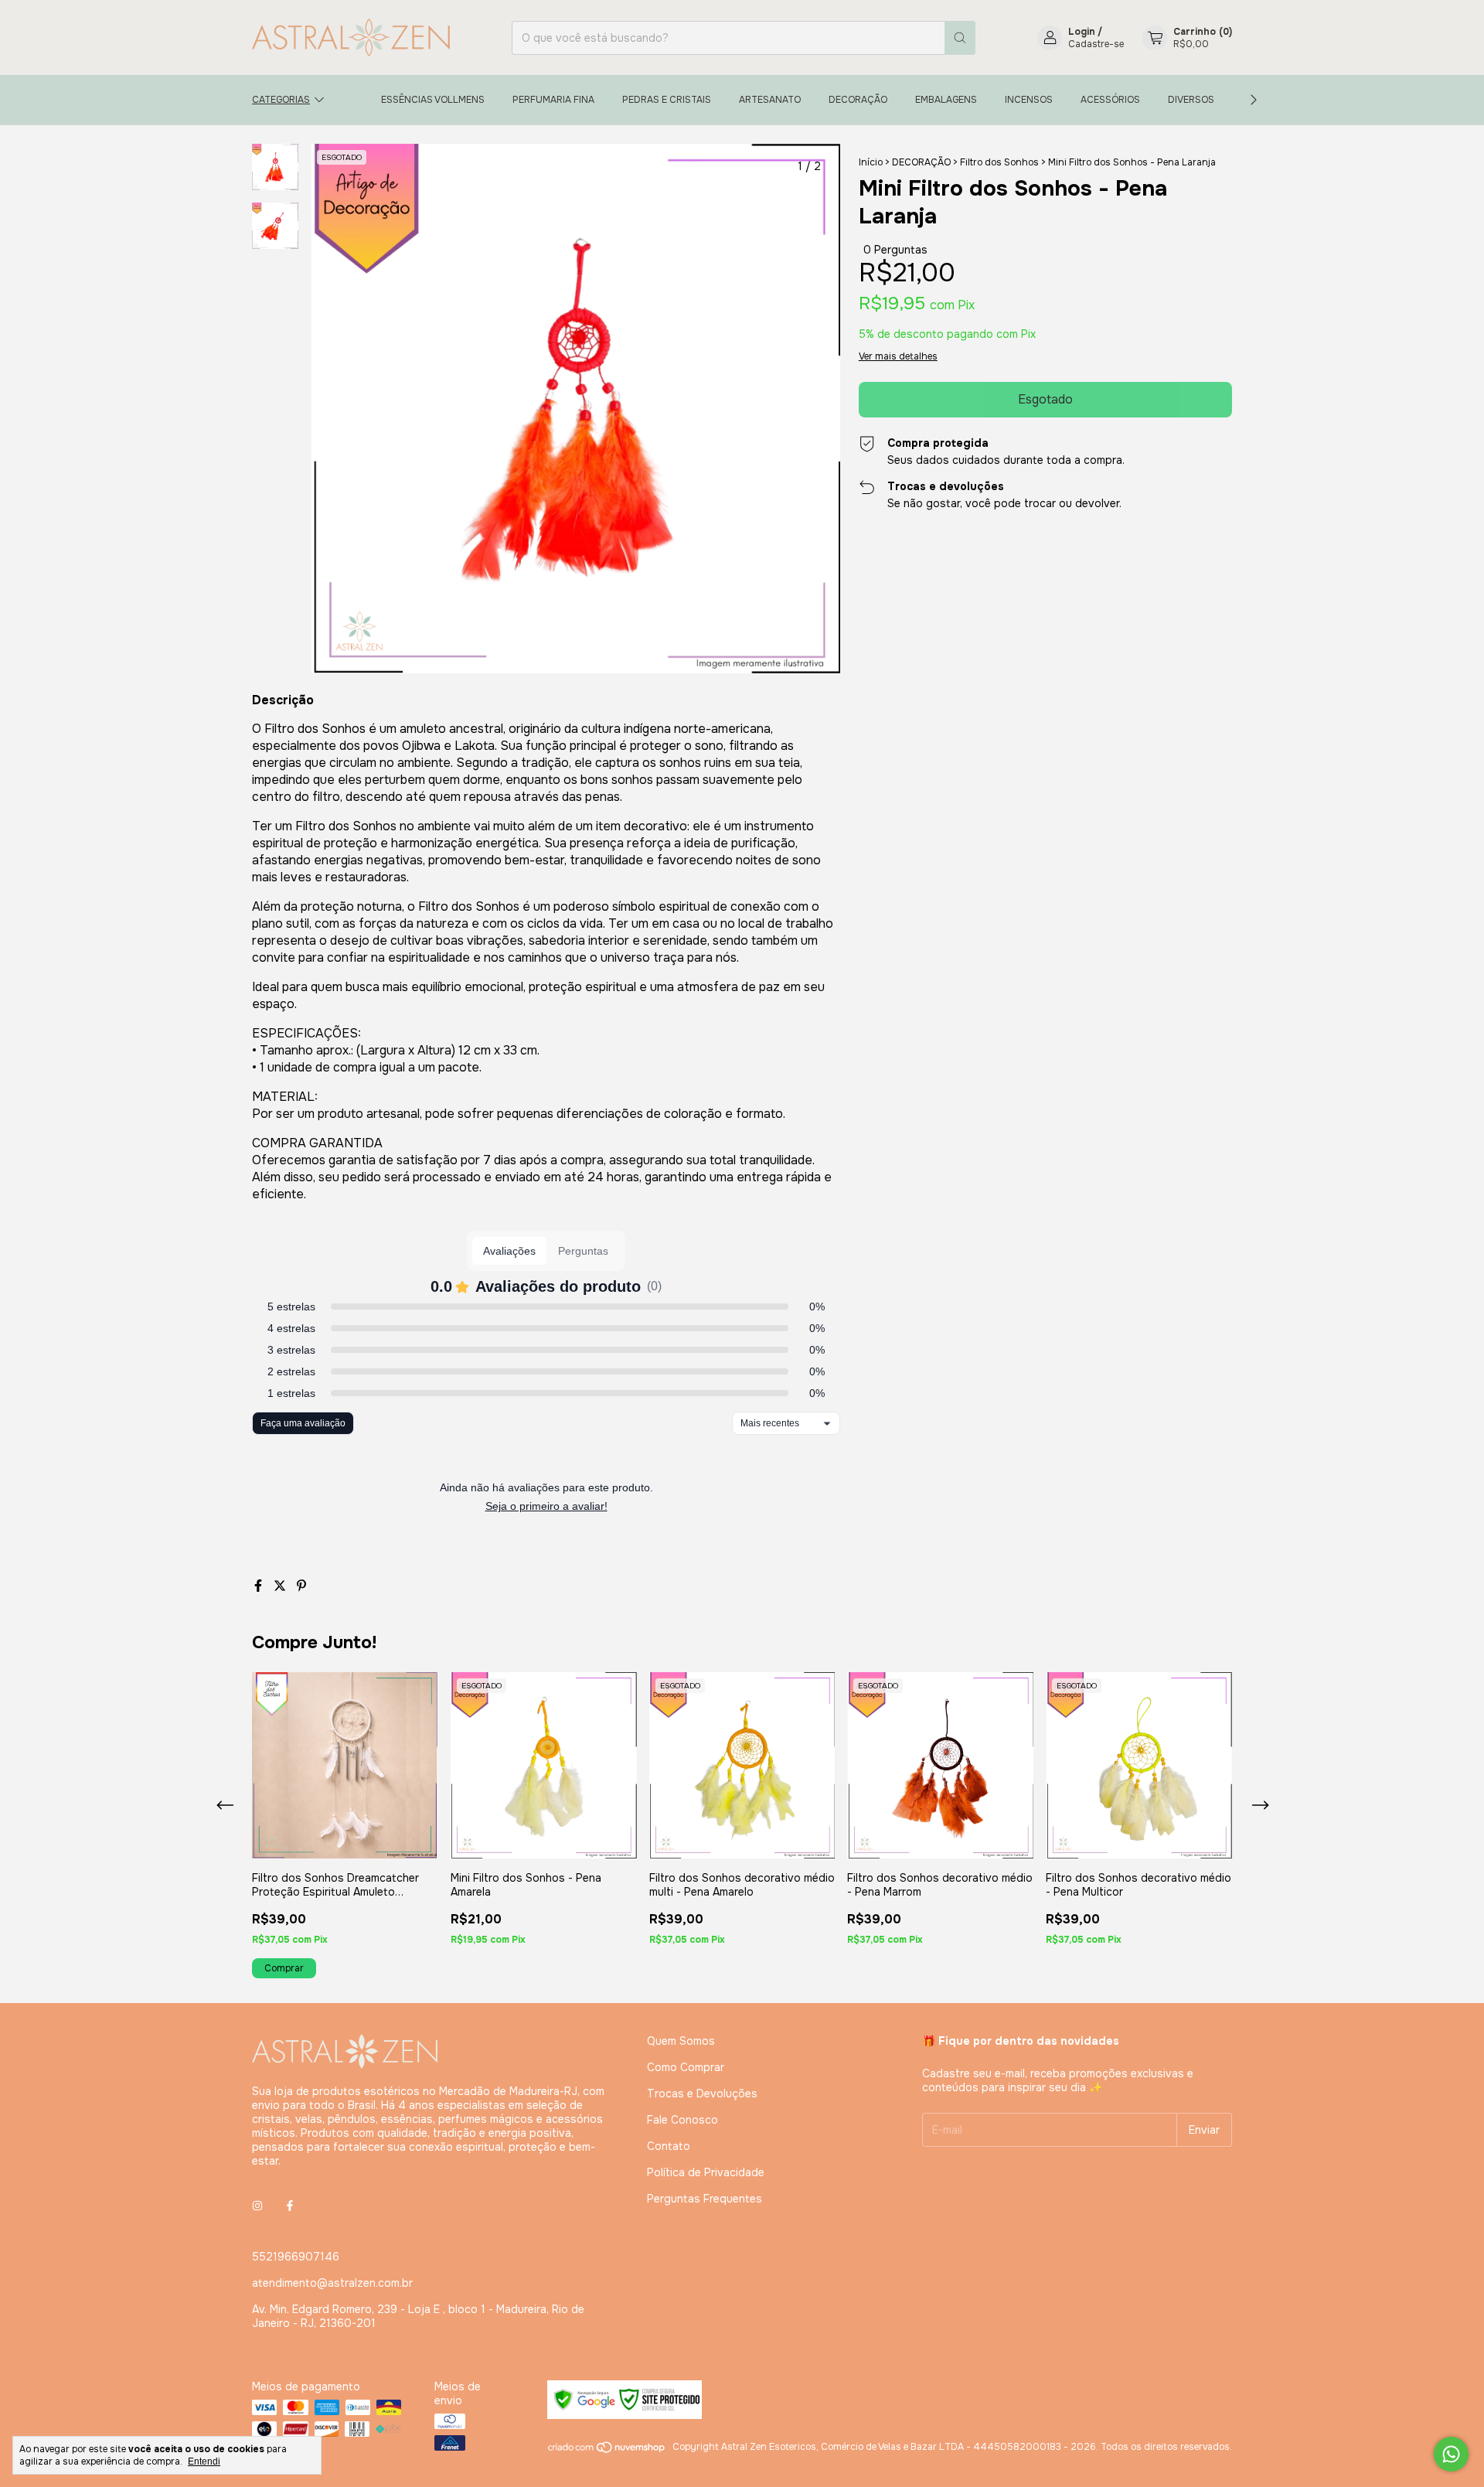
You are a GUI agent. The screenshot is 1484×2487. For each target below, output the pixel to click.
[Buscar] (960, 38)
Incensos (1029, 100)
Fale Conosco (682, 2120)
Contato (669, 2146)
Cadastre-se (1096, 44)
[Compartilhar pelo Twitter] (281, 1586)
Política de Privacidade (706, 2172)
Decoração (858, 100)
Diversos (1191, 100)
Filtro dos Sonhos (999, 162)
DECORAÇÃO (921, 162)
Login (1082, 32)
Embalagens (946, 100)
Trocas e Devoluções (702, 2094)
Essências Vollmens (433, 100)
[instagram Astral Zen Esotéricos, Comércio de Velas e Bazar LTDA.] (257, 2206)
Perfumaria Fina (553, 100)
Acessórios (1110, 100)
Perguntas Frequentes (705, 2199)
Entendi (204, 2461)
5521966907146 (296, 2257)
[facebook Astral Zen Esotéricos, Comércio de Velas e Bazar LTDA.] (290, 2206)
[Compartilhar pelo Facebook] (260, 1586)
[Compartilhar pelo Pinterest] (301, 1586)
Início (871, 162)
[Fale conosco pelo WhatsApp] (1451, 2454)
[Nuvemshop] (607, 2451)
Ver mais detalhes (898, 356)
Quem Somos (681, 2041)
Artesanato (770, 100)
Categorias (281, 100)
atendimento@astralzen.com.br (332, 2283)
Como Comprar (686, 2067)
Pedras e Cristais (667, 100)
